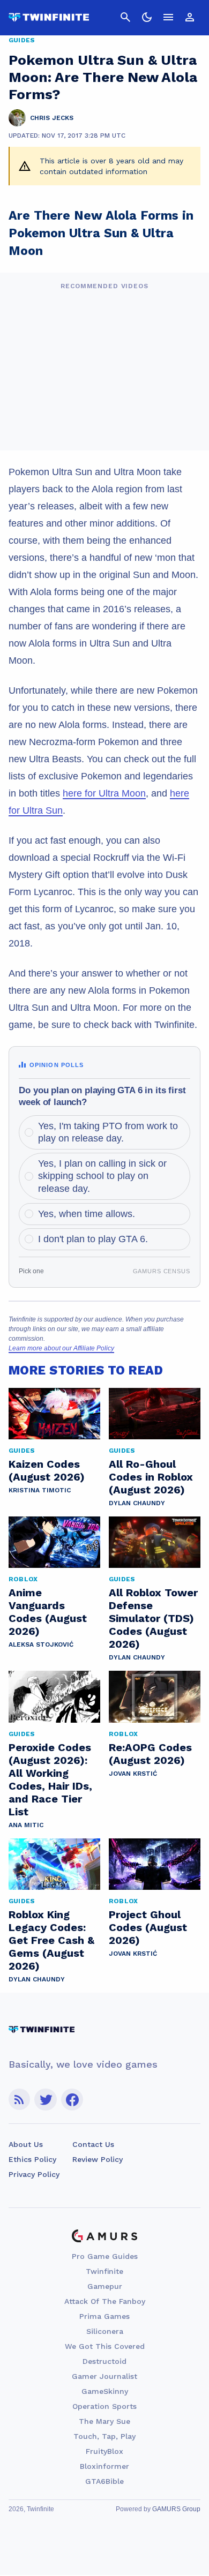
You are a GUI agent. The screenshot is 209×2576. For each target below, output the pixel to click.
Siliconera (105, 2331)
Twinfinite (104, 2271)
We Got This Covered (105, 2346)
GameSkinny (105, 2391)
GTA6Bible (104, 2481)
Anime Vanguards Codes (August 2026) (48, 1612)
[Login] (190, 17)
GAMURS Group (176, 2509)
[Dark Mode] (147, 17)
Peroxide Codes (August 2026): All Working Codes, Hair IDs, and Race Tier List (50, 1779)
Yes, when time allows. (87, 1214)
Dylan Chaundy (137, 1503)
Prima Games (104, 2316)
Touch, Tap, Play (104, 2436)
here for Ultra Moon (104, 793)
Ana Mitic (26, 1825)
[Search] (125, 17)
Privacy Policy (34, 2174)
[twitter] (46, 2100)
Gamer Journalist (104, 2376)
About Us (26, 2144)
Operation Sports (104, 2406)
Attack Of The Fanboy (105, 2301)
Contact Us (93, 2144)
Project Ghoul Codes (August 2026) (148, 1927)
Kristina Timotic (40, 1490)
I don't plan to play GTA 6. (93, 1239)
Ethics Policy (32, 2159)
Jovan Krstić (133, 1774)
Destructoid (104, 2361)
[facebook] (72, 2100)
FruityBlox (104, 2451)
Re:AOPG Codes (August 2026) (150, 1754)
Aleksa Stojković (41, 1644)
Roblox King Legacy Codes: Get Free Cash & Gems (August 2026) (51, 1940)
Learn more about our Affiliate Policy (61, 1348)
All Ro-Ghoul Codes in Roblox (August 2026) (151, 1477)
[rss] (19, 2100)
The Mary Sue (104, 2421)
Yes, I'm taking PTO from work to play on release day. (108, 1132)
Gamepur (105, 2286)
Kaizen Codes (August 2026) (47, 1470)
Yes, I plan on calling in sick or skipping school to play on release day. (102, 1176)
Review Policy (98, 2159)
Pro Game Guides (105, 2256)
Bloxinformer (104, 2466)
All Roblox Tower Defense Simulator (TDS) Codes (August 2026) (153, 1618)
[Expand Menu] (168, 17)
